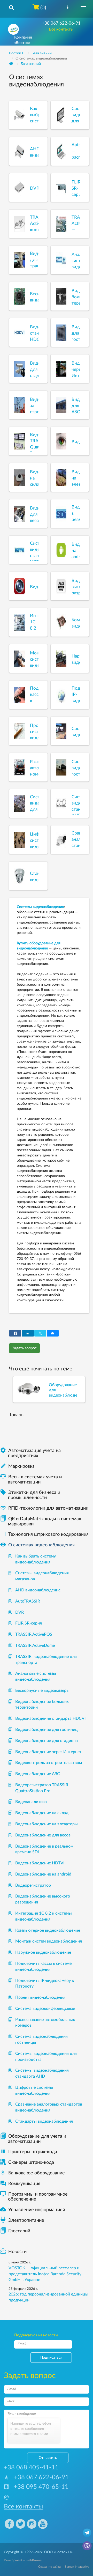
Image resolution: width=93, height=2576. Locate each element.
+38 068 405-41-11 (31, 2468)
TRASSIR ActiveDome (35, 1645)
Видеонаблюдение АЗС (38, 1774)
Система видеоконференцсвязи (45, 2009)
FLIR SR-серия (29, 1623)
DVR (20, 1612)
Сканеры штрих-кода (31, 2162)
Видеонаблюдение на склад (42, 1813)
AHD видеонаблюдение (38, 1590)
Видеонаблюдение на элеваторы (47, 1824)
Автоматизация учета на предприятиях (30, 1453)
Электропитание (26, 2220)
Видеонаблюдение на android (43, 1874)
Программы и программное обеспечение (34, 2197)
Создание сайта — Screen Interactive (64, 2567)
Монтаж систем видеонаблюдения (49, 1941)
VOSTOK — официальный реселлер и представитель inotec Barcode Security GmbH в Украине (45, 2274)
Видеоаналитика (31, 1802)
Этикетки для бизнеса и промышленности (30, 1495)
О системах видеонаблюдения (37, 1545)
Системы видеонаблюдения (40, 907)
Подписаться (51, 2358)
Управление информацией (33, 2210)
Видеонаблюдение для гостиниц (47, 1730)
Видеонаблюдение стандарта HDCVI (51, 1718)
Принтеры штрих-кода (33, 2152)
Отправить (48, 2458)
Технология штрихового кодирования (44, 1534)
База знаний (31, 64)
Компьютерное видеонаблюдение (48, 1930)
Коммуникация (20, 2184)
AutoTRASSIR (28, 1601)
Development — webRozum (23, 2560)
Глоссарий (19, 2231)
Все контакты (61, 29)
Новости (17, 2252)
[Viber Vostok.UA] (87, 2545)
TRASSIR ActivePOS (34, 1634)
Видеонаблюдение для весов (43, 1835)
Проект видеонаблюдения (40, 1997)
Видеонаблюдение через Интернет (48, 1752)
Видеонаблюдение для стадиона (47, 1741)
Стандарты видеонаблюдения (44, 2121)
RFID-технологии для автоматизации (44, 1508)
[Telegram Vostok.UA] (87, 2533)
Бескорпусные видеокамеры (42, 1691)
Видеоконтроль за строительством (49, 1763)
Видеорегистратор (33, 1885)
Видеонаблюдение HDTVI (40, 1863)
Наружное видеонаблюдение (43, 1952)
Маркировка (17, 1466)
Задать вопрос (24, 1348)
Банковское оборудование (32, 2173)
